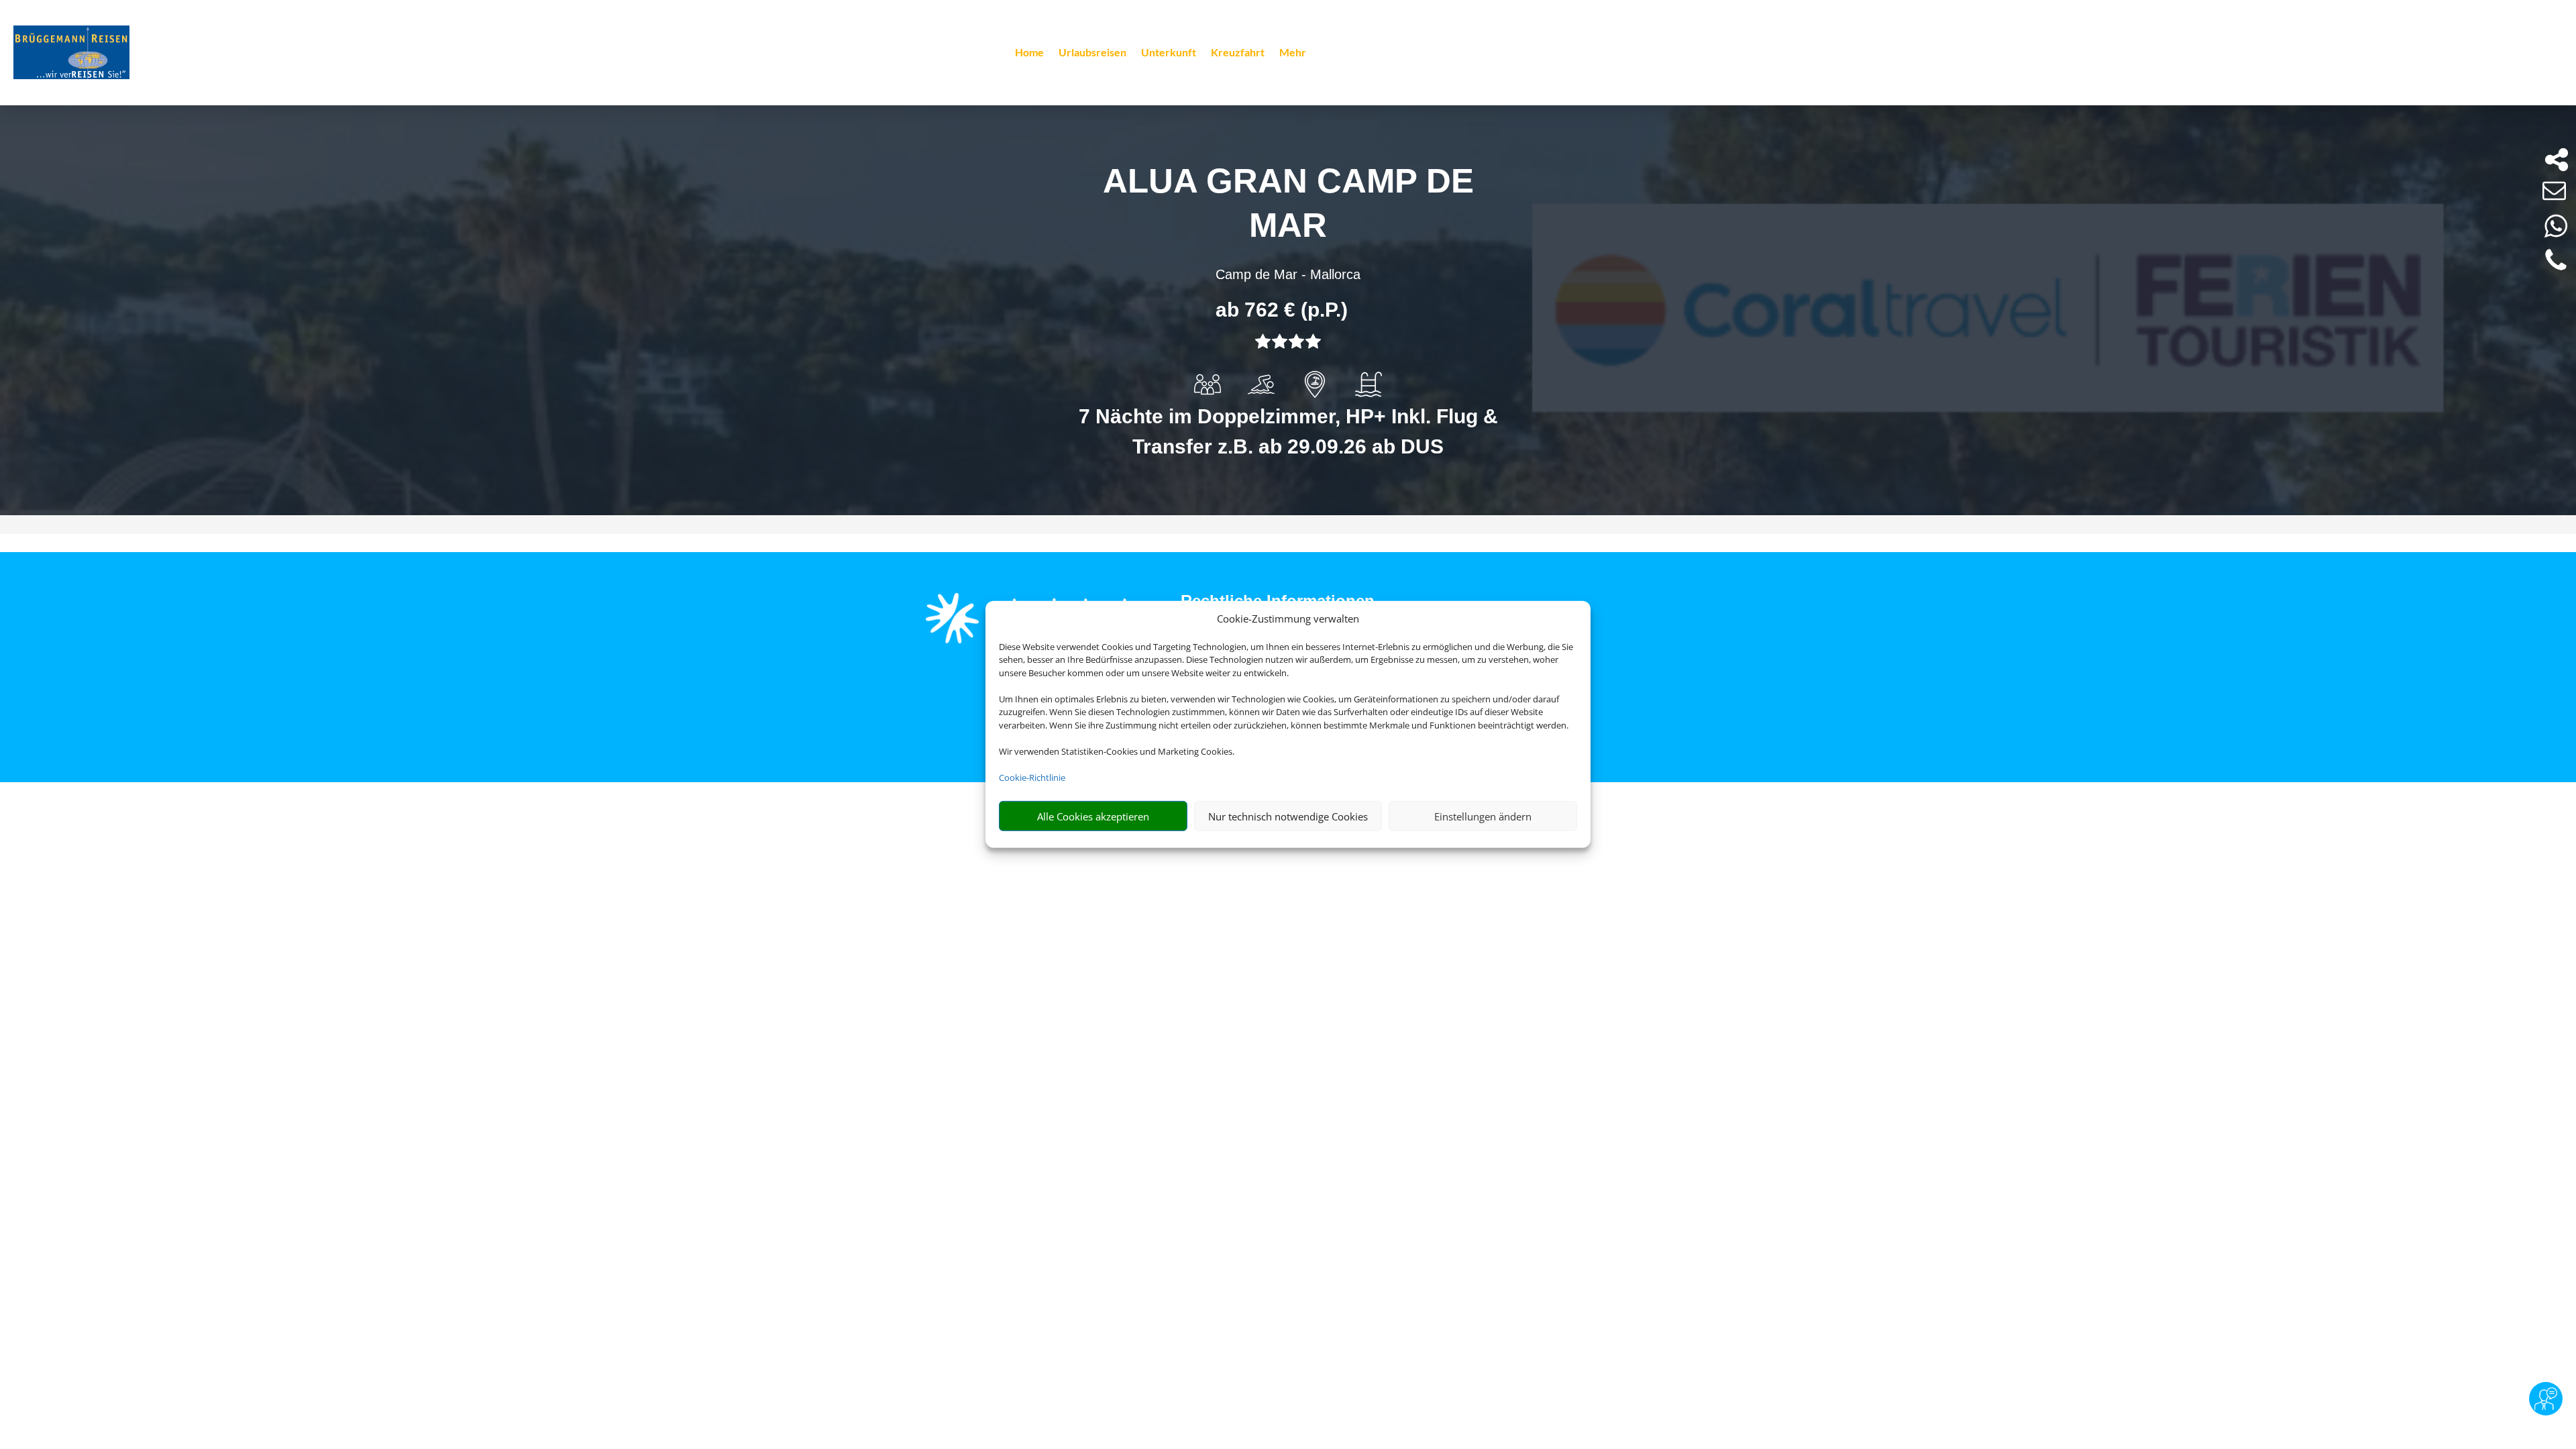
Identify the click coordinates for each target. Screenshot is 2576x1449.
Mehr (1293, 53)
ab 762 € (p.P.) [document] (1282, 310)
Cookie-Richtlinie (1032, 777)
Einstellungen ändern (1483, 816)
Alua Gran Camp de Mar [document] (1288, 203)
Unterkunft (1169, 53)
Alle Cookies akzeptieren (1093, 816)
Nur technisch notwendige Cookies (1288, 816)
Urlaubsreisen (1092, 53)
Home (1029, 53)
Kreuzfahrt (1238, 53)
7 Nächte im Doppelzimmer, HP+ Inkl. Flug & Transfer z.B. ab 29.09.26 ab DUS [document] (1288, 431)
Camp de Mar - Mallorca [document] (1288, 274)
